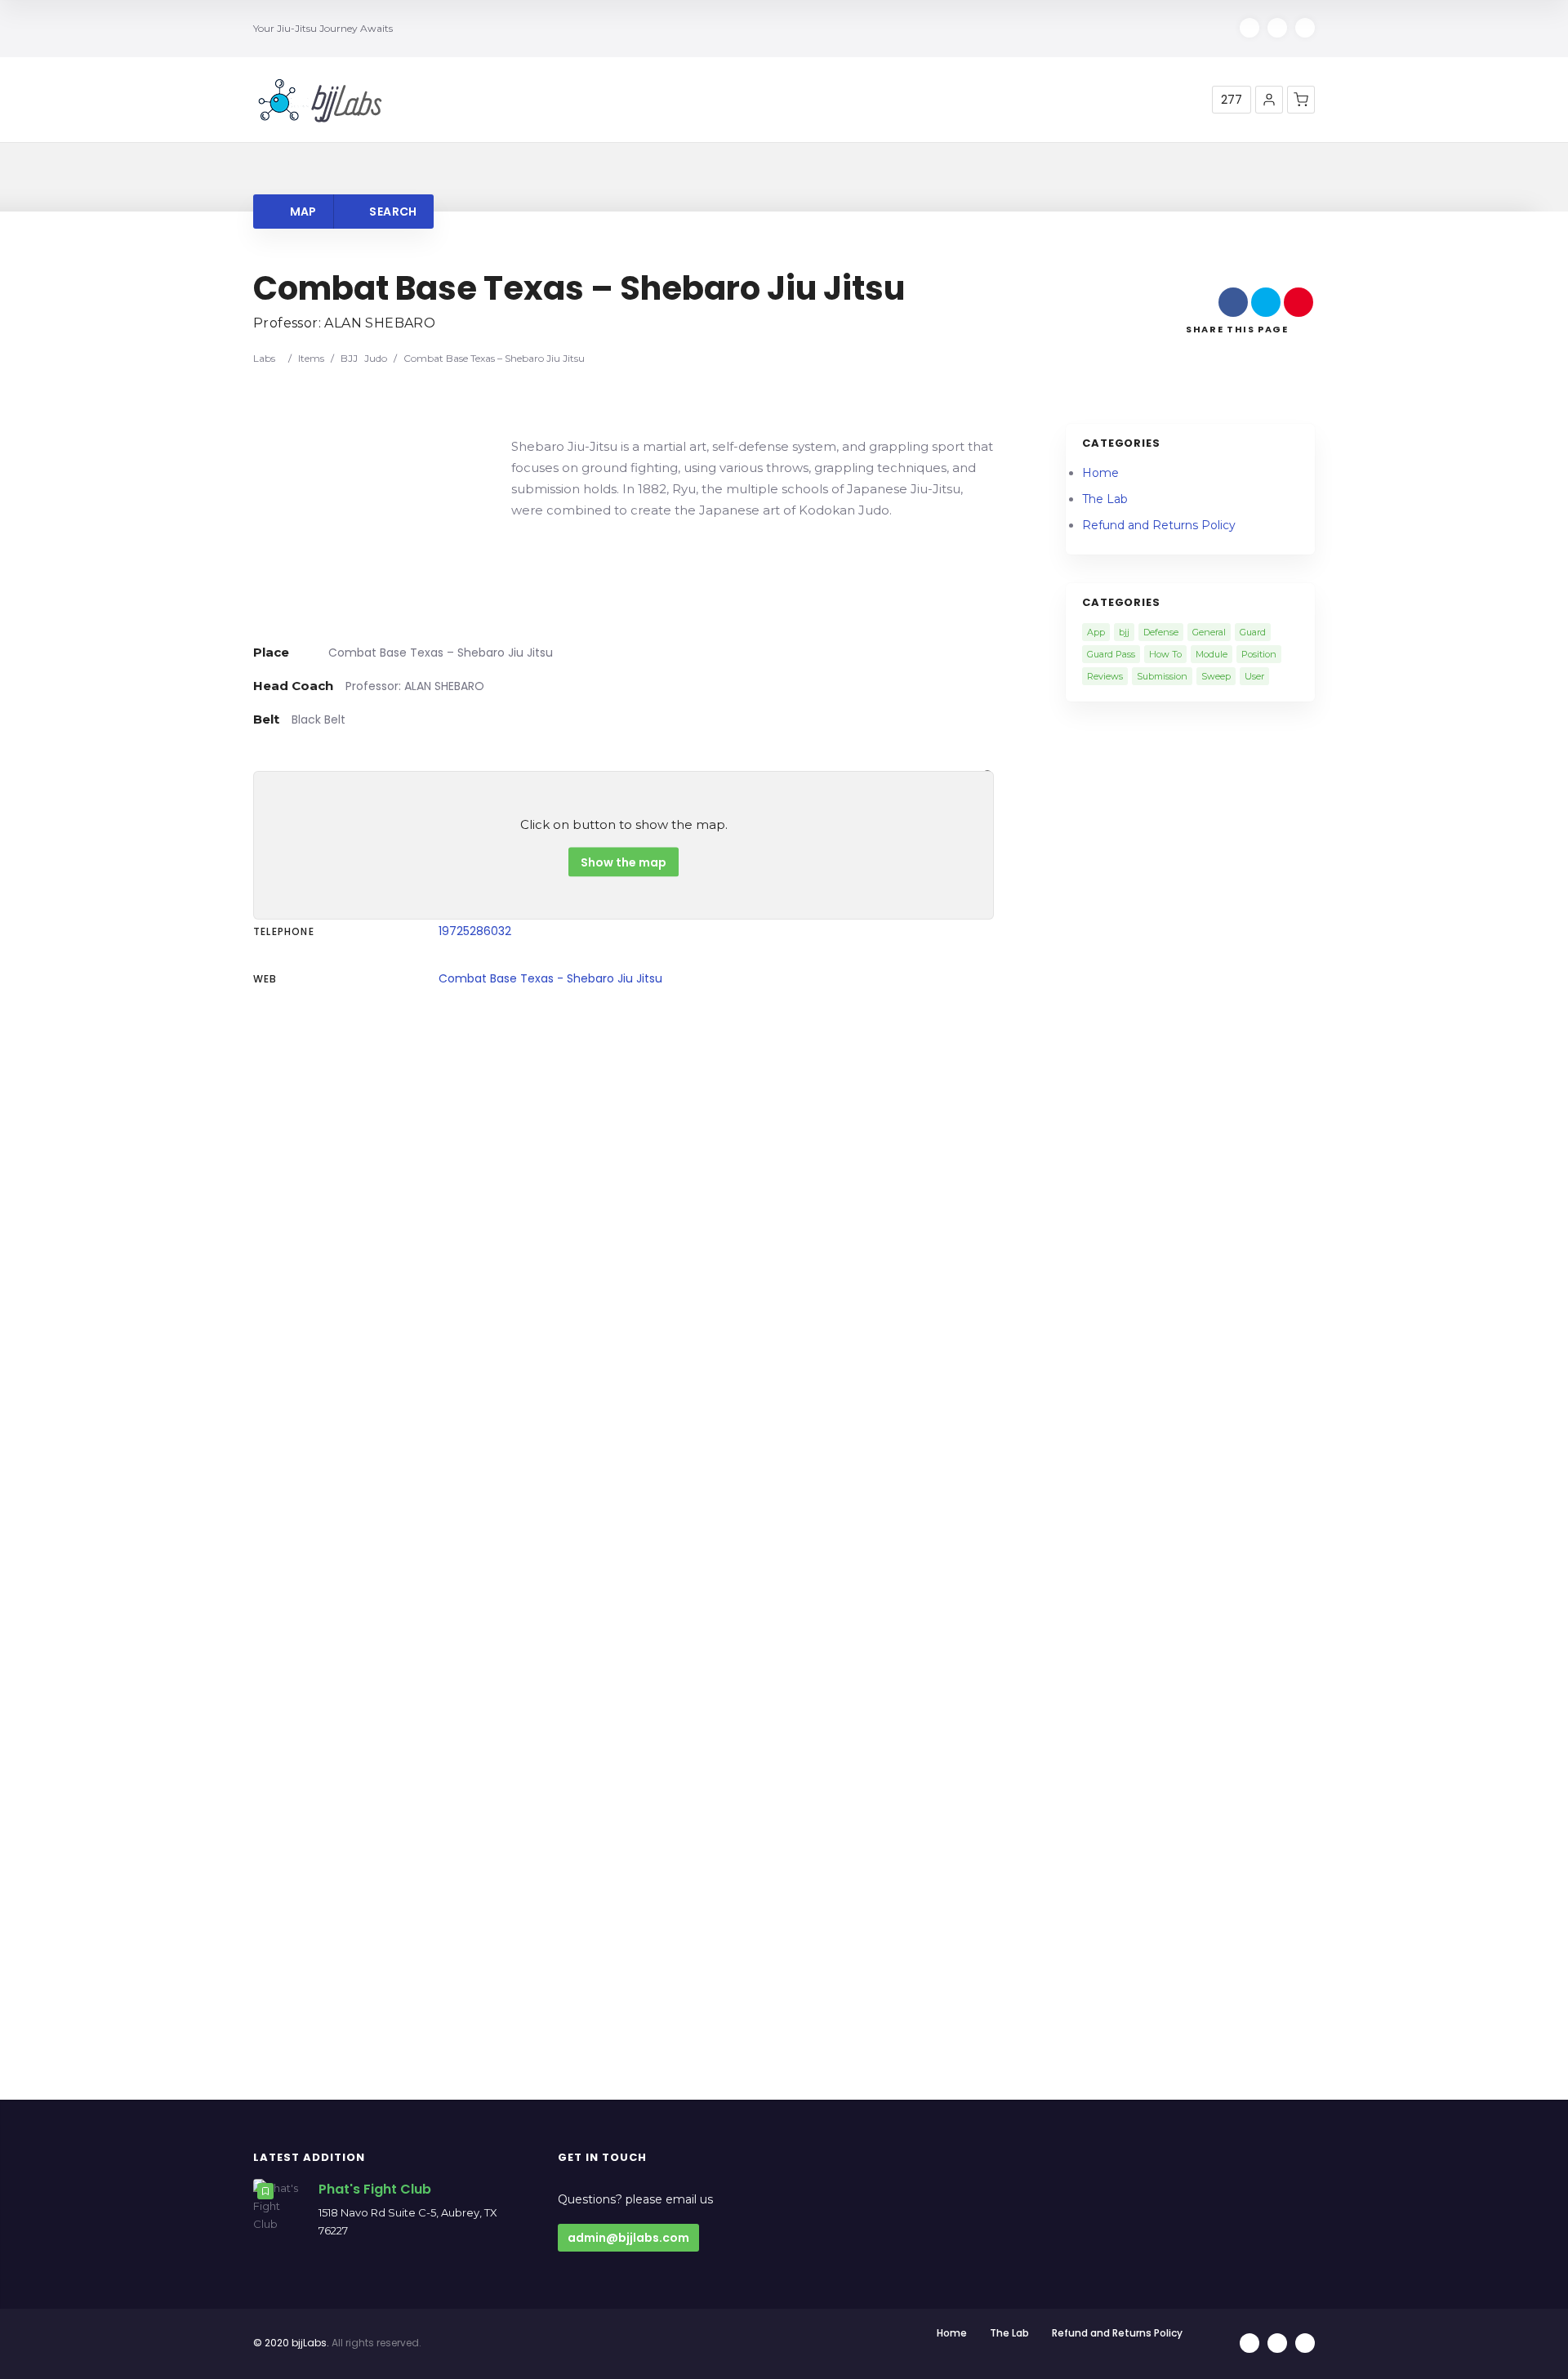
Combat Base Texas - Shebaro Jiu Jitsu (550, 978)
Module (1212, 654)
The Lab (1105, 499)
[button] (1269, 100)
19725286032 (475, 931)
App (1096, 632)
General (1209, 632)
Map (301, 212)
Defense (1161, 632)
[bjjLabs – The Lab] (320, 100)
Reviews (1105, 676)
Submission (1162, 676)
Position (1259, 654)
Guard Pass (1111, 654)
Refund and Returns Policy (1159, 525)
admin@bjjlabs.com (628, 2238)
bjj (1124, 632)
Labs (264, 358)
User (1254, 676)
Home (1100, 473)
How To (1165, 654)
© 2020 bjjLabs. (291, 2343)
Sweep (1216, 676)
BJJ (349, 358)
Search (392, 212)
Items (311, 358)
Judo (376, 358)
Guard (1253, 632)
